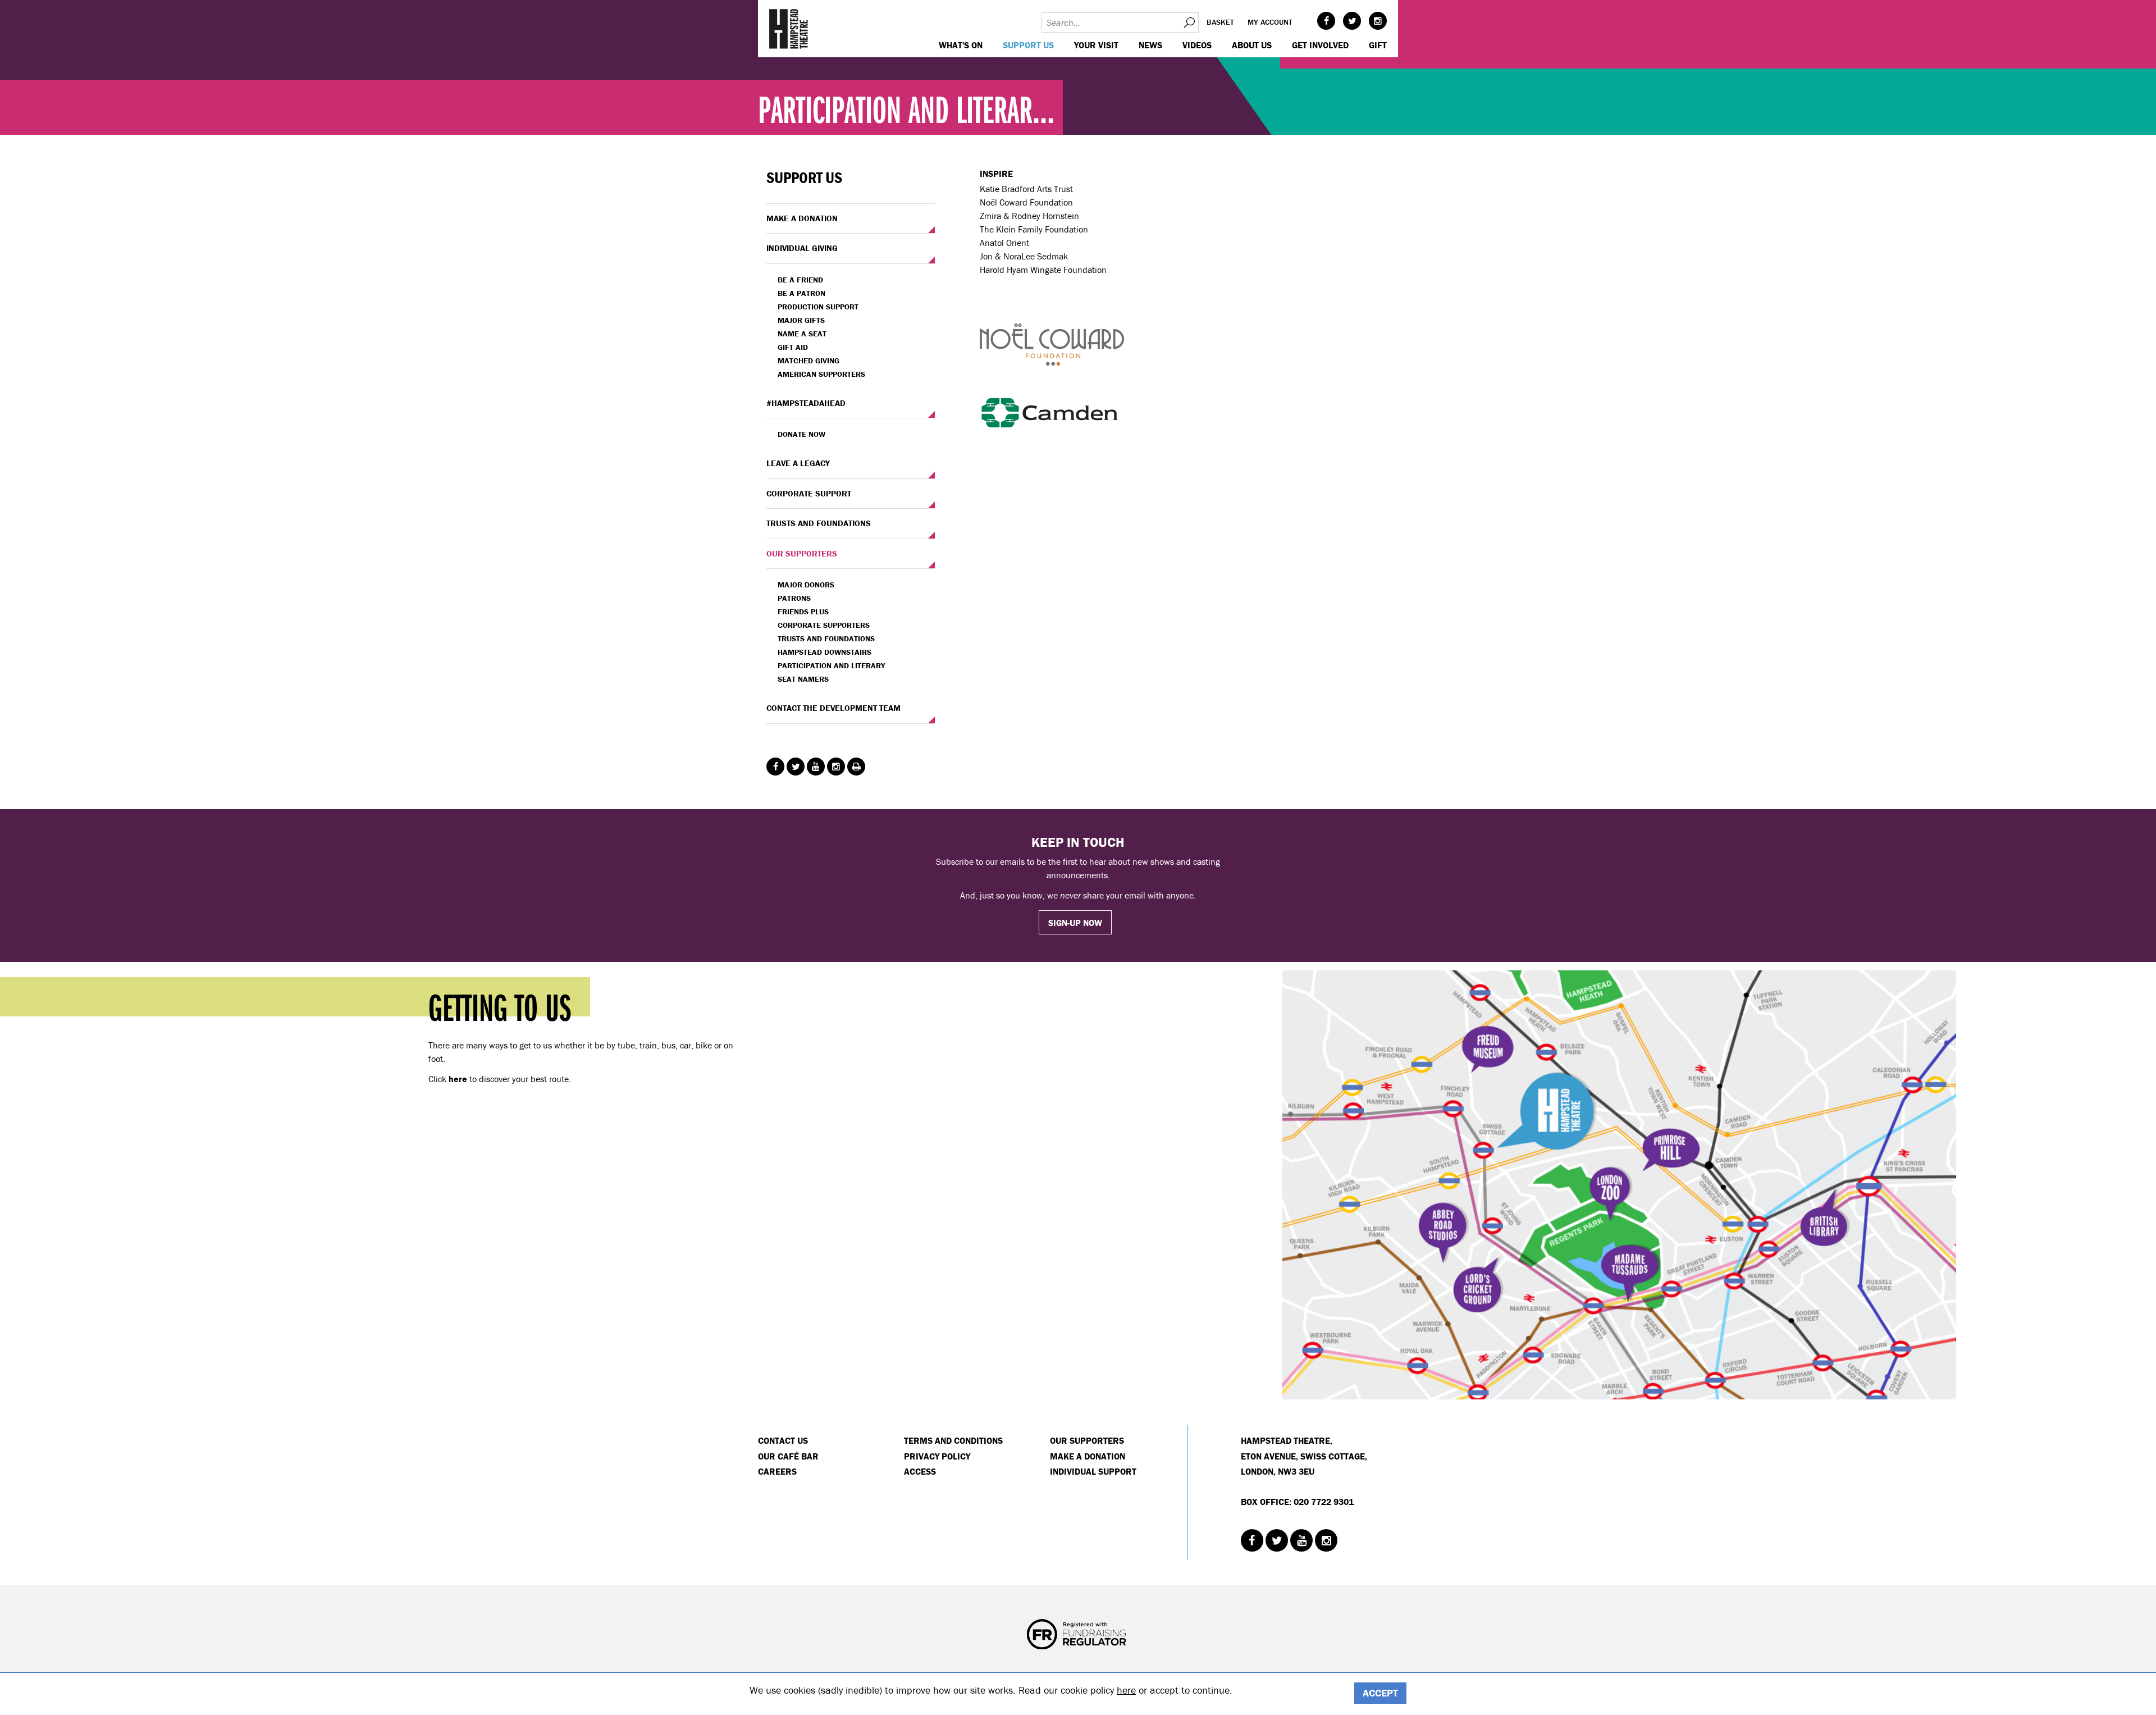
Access (920, 1471)
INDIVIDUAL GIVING (802, 248)
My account (1270, 22)
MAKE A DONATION (802, 218)
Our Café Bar (788, 1456)
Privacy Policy (937, 1456)
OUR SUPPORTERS (802, 553)
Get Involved (1320, 45)
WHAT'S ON (961, 45)
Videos (1197, 45)
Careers (777, 1471)
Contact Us (783, 1440)
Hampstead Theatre (789, 29)
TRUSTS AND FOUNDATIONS (819, 523)
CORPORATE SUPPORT (809, 493)
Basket (1220, 22)
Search (1189, 22)
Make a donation (1088, 1456)
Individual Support (1093, 1471)
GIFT (1378, 45)
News (1150, 45)
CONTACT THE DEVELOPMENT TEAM (833, 708)
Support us (1028, 45)
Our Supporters (1087, 1440)
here (1126, 1690)
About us (1252, 45)
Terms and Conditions (953, 1440)
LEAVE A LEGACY (798, 463)
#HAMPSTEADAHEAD (806, 403)
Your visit (1096, 45)
